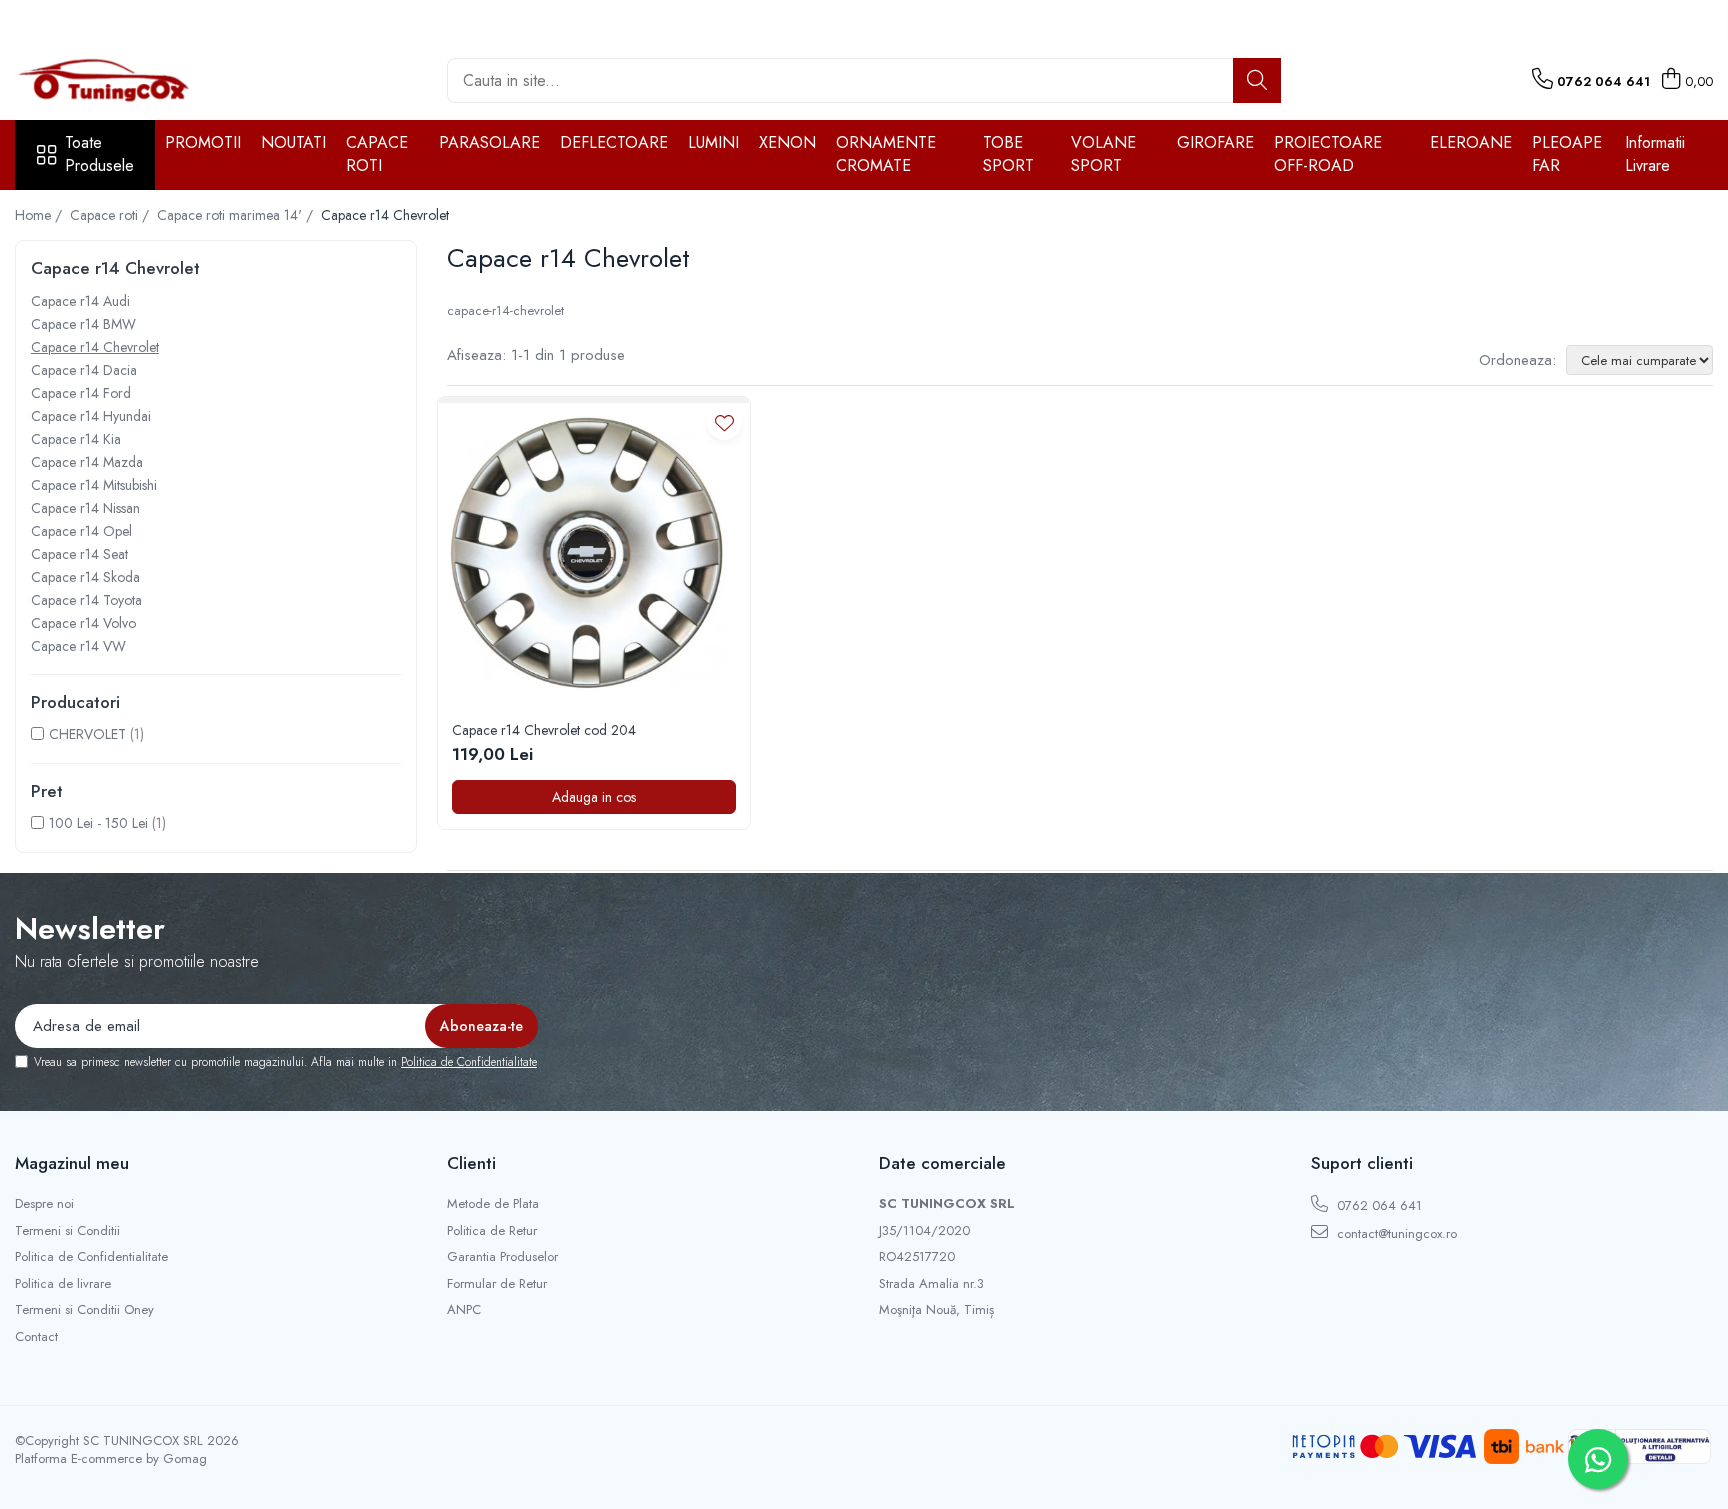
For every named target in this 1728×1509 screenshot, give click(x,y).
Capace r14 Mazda (87, 462)
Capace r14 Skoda (85, 577)
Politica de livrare (63, 1284)
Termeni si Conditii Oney (84, 1310)
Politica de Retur (492, 1231)
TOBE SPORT (1008, 154)
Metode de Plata (493, 1204)
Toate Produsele (99, 154)
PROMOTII (203, 142)
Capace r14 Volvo (83, 623)
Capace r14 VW (78, 646)
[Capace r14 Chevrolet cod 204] (594, 553)
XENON (787, 142)
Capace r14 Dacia (84, 370)
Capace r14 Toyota (86, 600)
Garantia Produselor (502, 1257)
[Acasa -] (115, 80)
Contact (36, 1337)
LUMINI (713, 142)
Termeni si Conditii (67, 1231)
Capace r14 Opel (81, 531)
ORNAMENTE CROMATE (886, 154)
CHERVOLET (87, 734)
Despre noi (44, 1204)
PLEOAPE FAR (1567, 154)
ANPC (464, 1310)
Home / (40, 215)
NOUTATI (293, 142)
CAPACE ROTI (377, 154)
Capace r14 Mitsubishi (94, 485)
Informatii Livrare (1655, 154)
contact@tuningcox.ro (1395, 1233)
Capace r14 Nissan (85, 508)
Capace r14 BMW (83, 324)
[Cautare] (1257, 80)
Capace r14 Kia (76, 439)
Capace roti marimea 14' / (237, 215)
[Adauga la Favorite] (724, 422)
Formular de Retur (497, 1284)
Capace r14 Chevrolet (95, 347)
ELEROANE (1471, 142)
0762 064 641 (1377, 1205)
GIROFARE (1215, 142)
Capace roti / (111, 215)
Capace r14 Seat (79, 554)
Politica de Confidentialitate (469, 1062)
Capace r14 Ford (81, 393)
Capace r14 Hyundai (91, 416)
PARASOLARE (489, 142)
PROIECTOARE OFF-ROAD (1328, 154)
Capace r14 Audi (80, 301)
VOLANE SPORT (1103, 154)
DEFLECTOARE (614, 142)
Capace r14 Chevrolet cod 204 (544, 730)
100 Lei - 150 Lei (98, 823)
